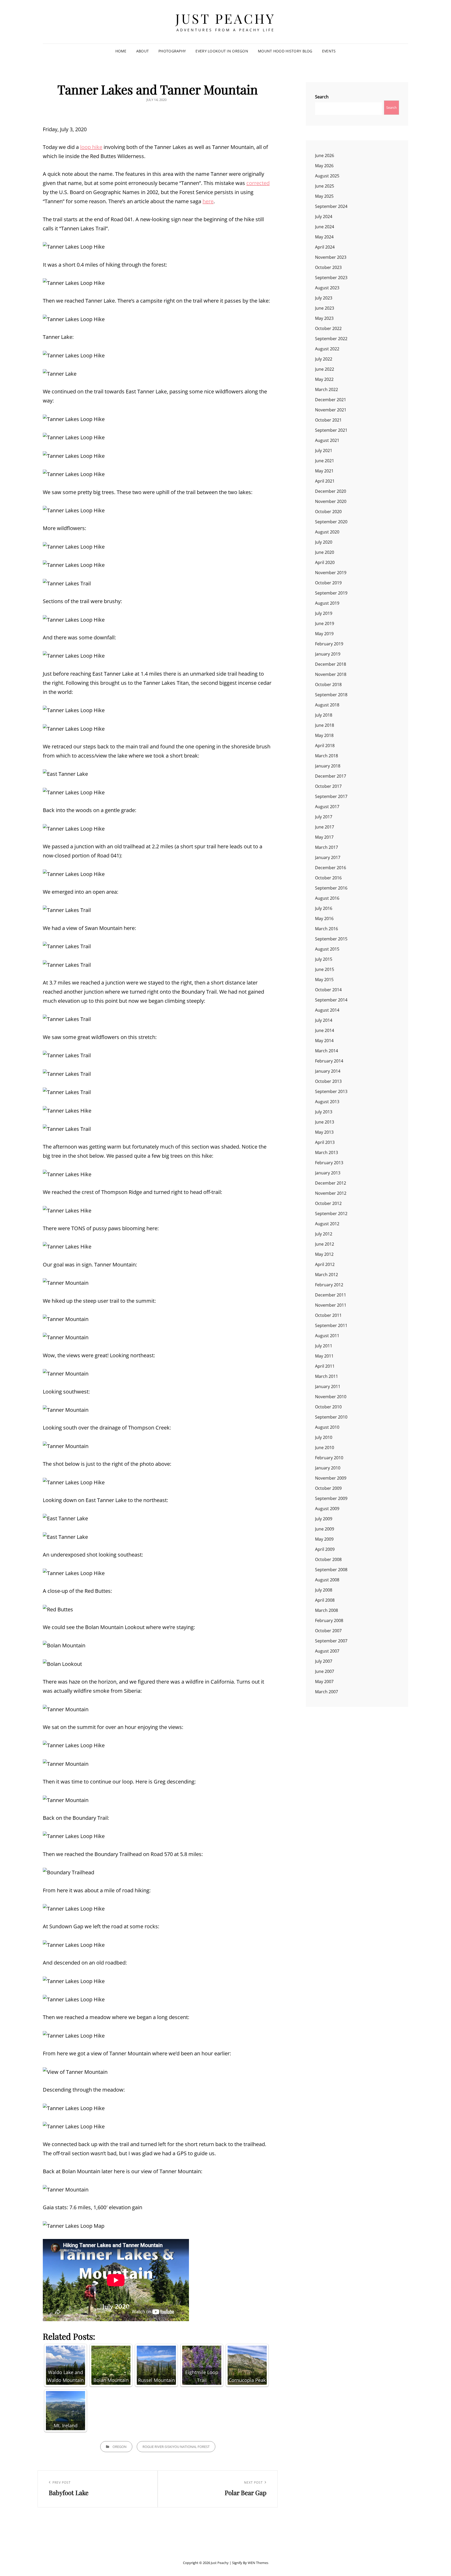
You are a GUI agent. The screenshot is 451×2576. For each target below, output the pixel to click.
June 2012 (325, 1244)
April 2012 (325, 1264)
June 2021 (325, 461)
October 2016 (328, 878)
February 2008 (329, 1620)
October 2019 (328, 583)
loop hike (91, 147)
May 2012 (324, 1254)
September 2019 (331, 593)
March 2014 (327, 1051)
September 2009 (331, 1498)
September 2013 (331, 1091)
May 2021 (324, 471)
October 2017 (328, 786)
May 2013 (324, 1132)
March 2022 (327, 389)
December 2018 (331, 664)
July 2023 (324, 298)
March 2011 (327, 1376)
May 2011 (324, 1356)
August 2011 (327, 1336)
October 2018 (328, 684)
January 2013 (328, 1173)
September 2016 (331, 888)
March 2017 (327, 847)
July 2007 (324, 1661)
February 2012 (329, 1285)
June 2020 (325, 552)
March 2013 (327, 1152)
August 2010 (327, 1427)
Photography (172, 51)
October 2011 (328, 1315)
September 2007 (331, 1641)
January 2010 (328, 1468)
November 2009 (331, 1478)
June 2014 (325, 1030)
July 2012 (324, 1234)
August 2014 (327, 1010)
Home (121, 51)
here (208, 201)
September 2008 (331, 1570)
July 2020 (324, 542)
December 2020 (331, 491)
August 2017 (327, 807)
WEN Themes (258, 2563)
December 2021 (331, 400)
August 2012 (327, 1224)
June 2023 (325, 308)
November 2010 (331, 1397)
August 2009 (327, 1509)
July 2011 (324, 1346)
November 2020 (331, 501)
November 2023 (331, 257)
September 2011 (331, 1325)
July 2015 (324, 959)
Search (322, 97)
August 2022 (327, 349)
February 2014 (329, 1061)
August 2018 (327, 705)
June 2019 (325, 623)
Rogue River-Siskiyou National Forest (176, 2447)
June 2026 (325, 155)
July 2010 (324, 1437)
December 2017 (331, 776)
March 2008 (327, 1610)
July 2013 (324, 1112)
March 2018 (327, 756)
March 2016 (327, 929)
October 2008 (328, 1559)
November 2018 (331, 674)
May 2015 (324, 980)
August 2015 (327, 949)
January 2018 (328, 766)
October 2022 (328, 328)
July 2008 (324, 1590)
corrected (258, 183)
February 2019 (329, 644)
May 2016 (324, 918)
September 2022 (331, 339)
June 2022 (325, 369)
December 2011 (331, 1295)
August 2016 (327, 898)
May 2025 (324, 196)
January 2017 (328, 857)
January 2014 (328, 1071)
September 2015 (331, 939)
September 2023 (331, 278)
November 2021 (331, 410)
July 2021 (324, 451)
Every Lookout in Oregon (222, 51)
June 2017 (325, 827)
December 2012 (331, 1183)
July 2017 (324, 817)
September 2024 (331, 206)
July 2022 (324, 359)
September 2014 (331, 1000)
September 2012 (331, 1214)
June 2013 (325, 1122)
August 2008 (327, 1580)
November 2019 (331, 573)
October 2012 (328, 1203)
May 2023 (324, 318)
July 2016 (324, 908)
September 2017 (331, 796)
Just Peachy (225, 18)
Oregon (120, 2447)
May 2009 (324, 1539)
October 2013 (328, 1081)
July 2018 (324, 715)
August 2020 (327, 532)
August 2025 (327, 176)
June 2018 (325, 725)
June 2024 (325, 227)
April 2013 (325, 1142)
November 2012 (331, 1193)
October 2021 (328, 420)
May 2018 (324, 735)
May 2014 (324, 1041)
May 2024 (324, 237)
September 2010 (331, 1417)
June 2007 (325, 1671)
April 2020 (325, 562)
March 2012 (327, 1275)
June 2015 (325, 969)
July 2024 (324, 217)
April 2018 (325, 746)
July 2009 (324, 1519)
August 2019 (327, 603)
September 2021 (331, 430)
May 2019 (324, 634)
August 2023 (327, 288)
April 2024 (325, 247)
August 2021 (327, 440)
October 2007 (328, 1631)
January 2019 (328, 654)
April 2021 (325, 481)
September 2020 (331, 522)
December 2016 (331, 868)
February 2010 (329, 1458)
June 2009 (325, 1529)
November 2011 (331, 1305)
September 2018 (331, 695)
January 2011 (328, 1386)
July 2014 (324, 1020)
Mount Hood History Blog (285, 51)
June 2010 (325, 1448)
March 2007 (327, 1692)
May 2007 (324, 1682)
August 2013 (327, 1102)
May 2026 (324, 166)
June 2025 (325, 186)
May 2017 (324, 837)
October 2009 (328, 1488)
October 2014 (328, 990)
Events (329, 51)
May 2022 (324, 379)
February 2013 (329, 1163)
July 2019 (324, 613)
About (143, 51)
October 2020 (328, 512)
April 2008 (325, 1600)
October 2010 (328, 1407)
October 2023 (328, 267)
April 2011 (325, 1366)
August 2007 (327, 1651)
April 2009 (325, 1549)
